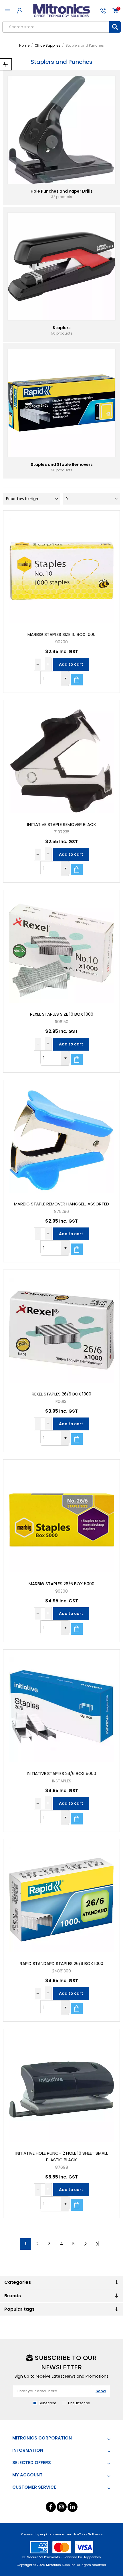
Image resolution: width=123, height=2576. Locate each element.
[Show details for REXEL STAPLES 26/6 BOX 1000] (62, 1328)
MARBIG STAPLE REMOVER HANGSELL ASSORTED (61, 1204)
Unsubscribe (79, 2403)
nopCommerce (52, 2534)
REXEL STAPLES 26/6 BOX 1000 (61, 1394)
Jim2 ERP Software (88, 2534)
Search (115, 27)
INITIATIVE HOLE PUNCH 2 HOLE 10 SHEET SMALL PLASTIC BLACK (62, 2156)
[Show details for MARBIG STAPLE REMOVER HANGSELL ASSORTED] (62, 1138)
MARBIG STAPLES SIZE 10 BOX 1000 (61, 634)
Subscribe (47, 2403)
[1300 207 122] (103, 11)
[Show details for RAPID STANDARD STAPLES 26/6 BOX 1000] (62, 1898)
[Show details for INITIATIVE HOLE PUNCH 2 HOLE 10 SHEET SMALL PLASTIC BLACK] (62, 2087)
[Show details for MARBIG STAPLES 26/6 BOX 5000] (62, 1518)
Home (24, 45)
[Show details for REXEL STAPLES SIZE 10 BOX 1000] (62, 948)
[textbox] (56, 27)
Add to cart (71, 664)
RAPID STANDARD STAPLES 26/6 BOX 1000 (61, 1963)
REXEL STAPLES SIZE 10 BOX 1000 (62, 1014)
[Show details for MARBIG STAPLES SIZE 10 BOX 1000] (62, 569)
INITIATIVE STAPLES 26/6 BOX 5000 (61, 1773)
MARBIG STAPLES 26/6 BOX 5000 (61, 1584)
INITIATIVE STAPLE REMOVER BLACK (62, 824)
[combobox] (51, 679)
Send (101, 2391)
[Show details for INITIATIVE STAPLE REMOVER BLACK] (62, 759)
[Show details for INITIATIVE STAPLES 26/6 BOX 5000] (62, 1708)
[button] (65, 679)
